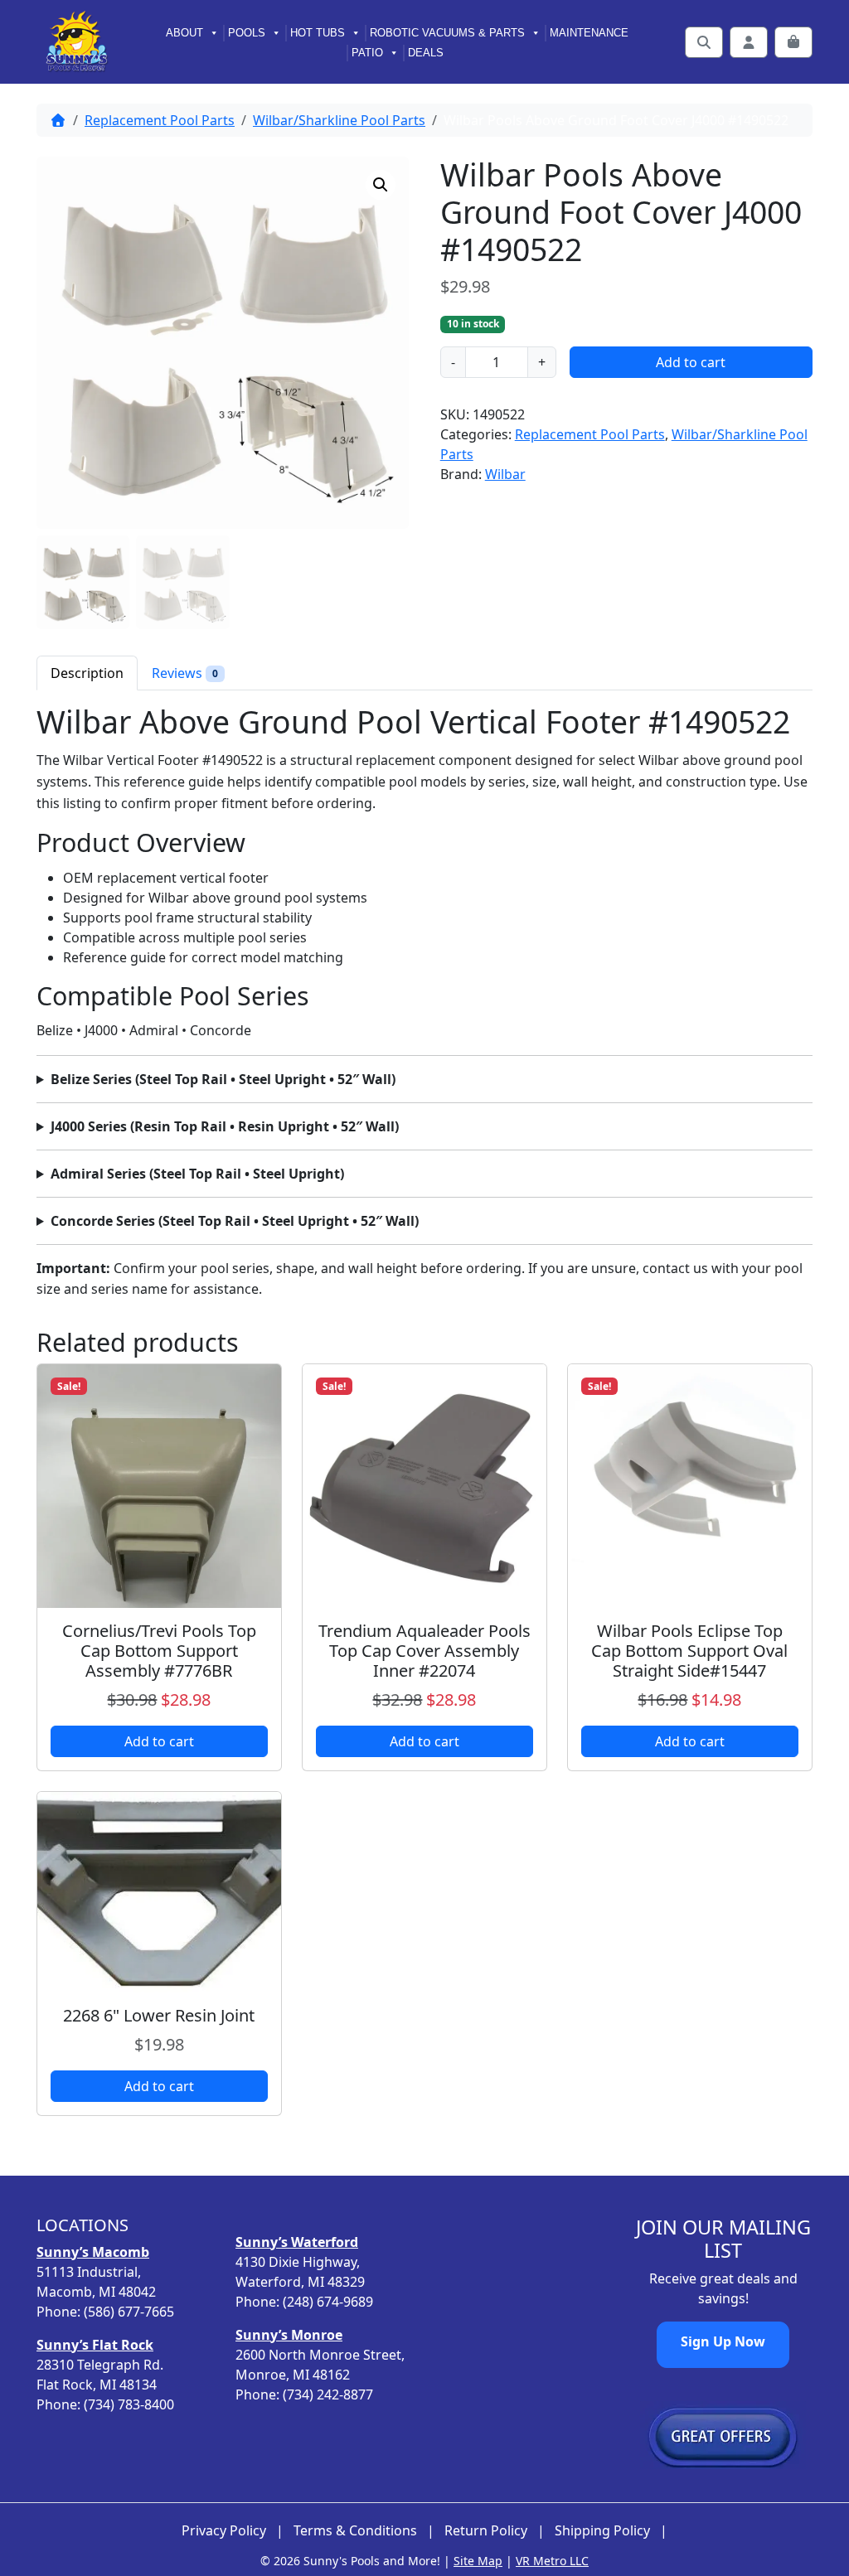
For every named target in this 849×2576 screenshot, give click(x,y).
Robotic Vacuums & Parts (447, 33)
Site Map (478, 2561)
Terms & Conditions (355, 2531)
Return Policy (486, 2531)
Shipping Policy (602, 2531)
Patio (367, 53)
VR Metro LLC (552, 2561)
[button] (381, 185)
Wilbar (505, 474)
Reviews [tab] (185, 673)
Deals (426, 53)
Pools (247, 33)
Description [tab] (87, 673)
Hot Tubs (318, 33)
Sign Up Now (723, 2341)
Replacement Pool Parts (160, 120)
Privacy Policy (224, 2531)
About (184, 33)
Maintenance (589, 33)
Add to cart (691, 362)
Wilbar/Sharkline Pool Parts (339, 120)
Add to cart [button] (159, 1741)
